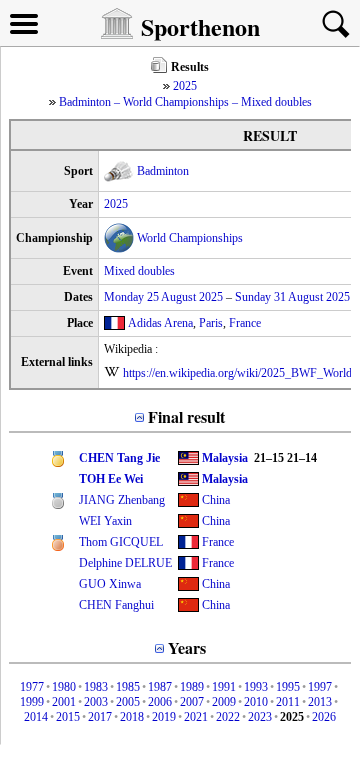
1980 (64, 687)
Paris (211, 323)
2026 (324, 717)
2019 (164, 717)
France (245, 323)
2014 (36, 717)
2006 (160, 702)
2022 (228, 717)
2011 (288, 702)
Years (187, 647)
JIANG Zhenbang (122, 500)
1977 (32, 687)
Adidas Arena (160, 323)
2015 (68, 717)
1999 (32, 702)
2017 (100, 717)
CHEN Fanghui (116, 605)
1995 (288, 687)
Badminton (163, 171)
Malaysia (225, 458)
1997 (320, 687)
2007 (192, 702)
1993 (256, 687)
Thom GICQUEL (121, 542)
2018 (132, 717)
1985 (128, 687)
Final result (186, 416)
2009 (224, 702)
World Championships (190, 238)
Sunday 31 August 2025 (292, 297)
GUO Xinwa (110, 584)
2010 (256, 702)
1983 (96, 687)
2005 (128, 702)
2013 (320, 702)
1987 (160, 687)
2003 (96, 702)
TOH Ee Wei (111, 479)
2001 (64, 702)
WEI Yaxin (105, 521)
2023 (260, 717)
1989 (192, 687)
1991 (224, 687)
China (216, 500)
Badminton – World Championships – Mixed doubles (185, 102)
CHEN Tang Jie (119, 458)
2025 (185, 86)
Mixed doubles (139, 271)
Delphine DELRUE (125, 563)
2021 (196, 717)
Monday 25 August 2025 (163, 297)
